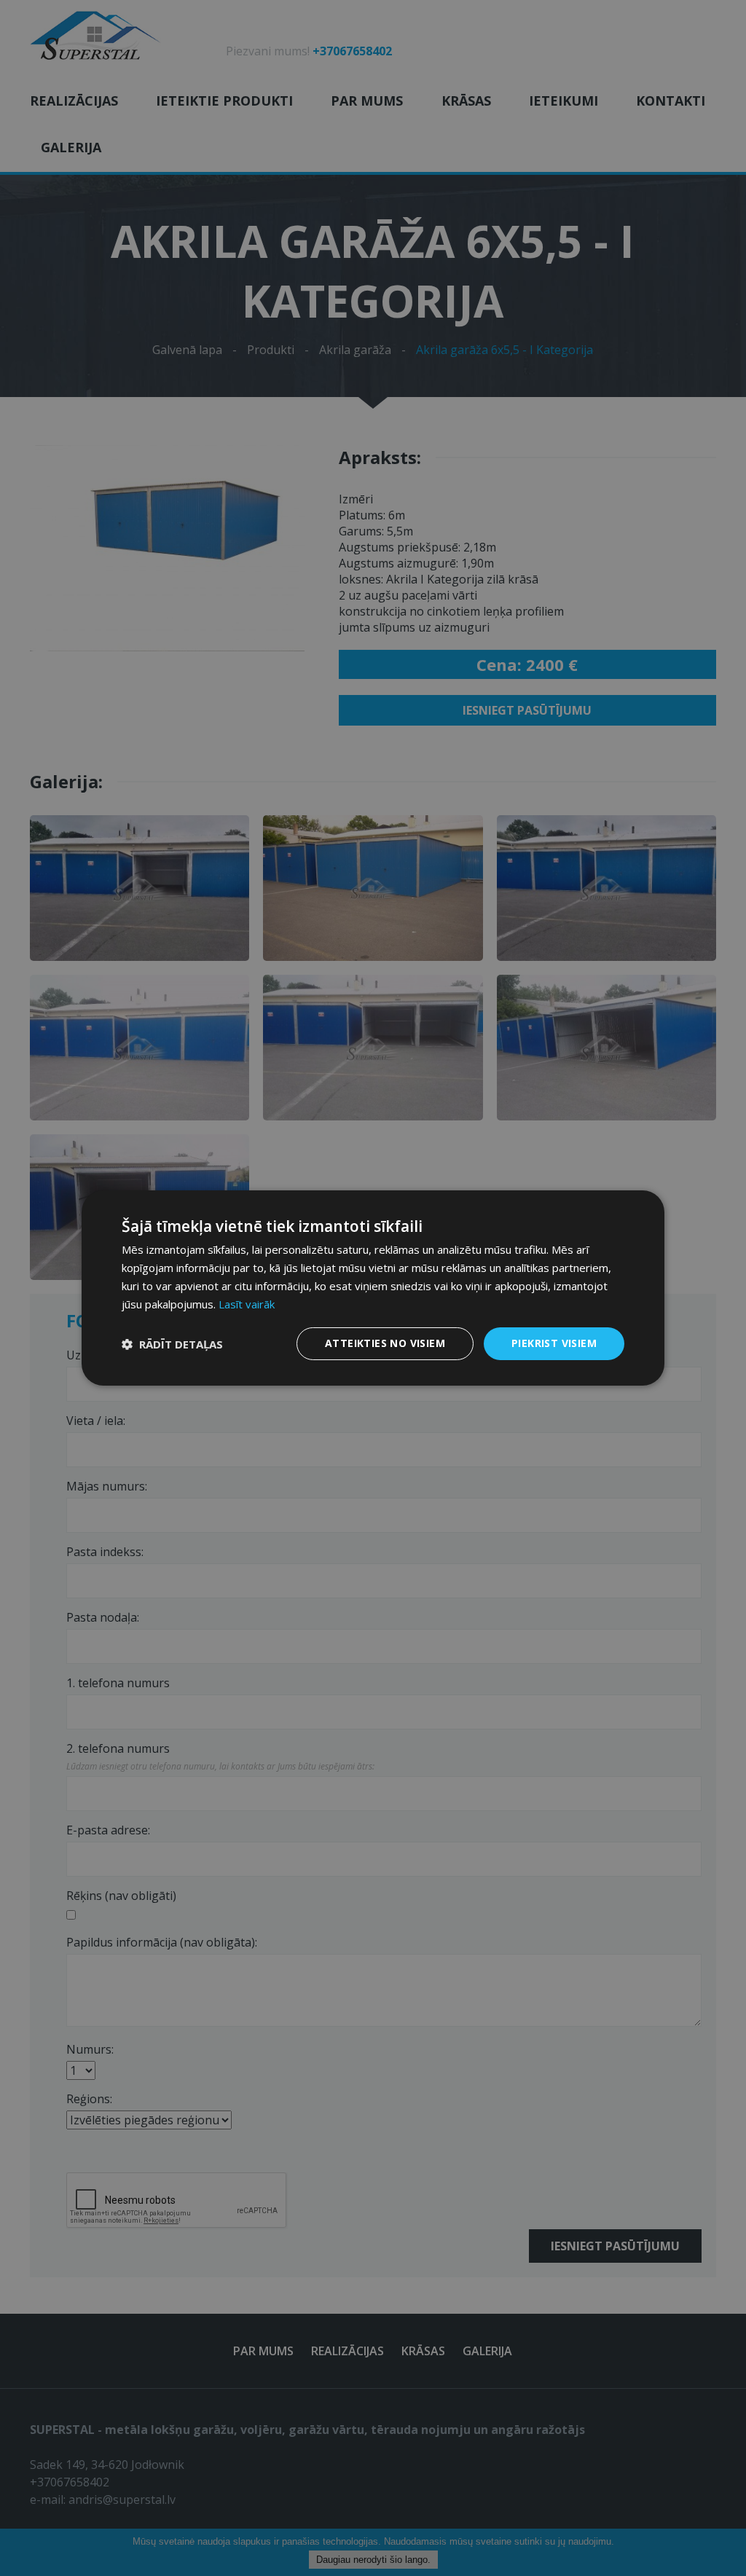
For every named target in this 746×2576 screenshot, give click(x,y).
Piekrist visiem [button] (554, 1343)
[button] (172, 1344)
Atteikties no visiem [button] (385, 1343)
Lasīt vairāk (247, 1304)
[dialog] (373, 1288)
